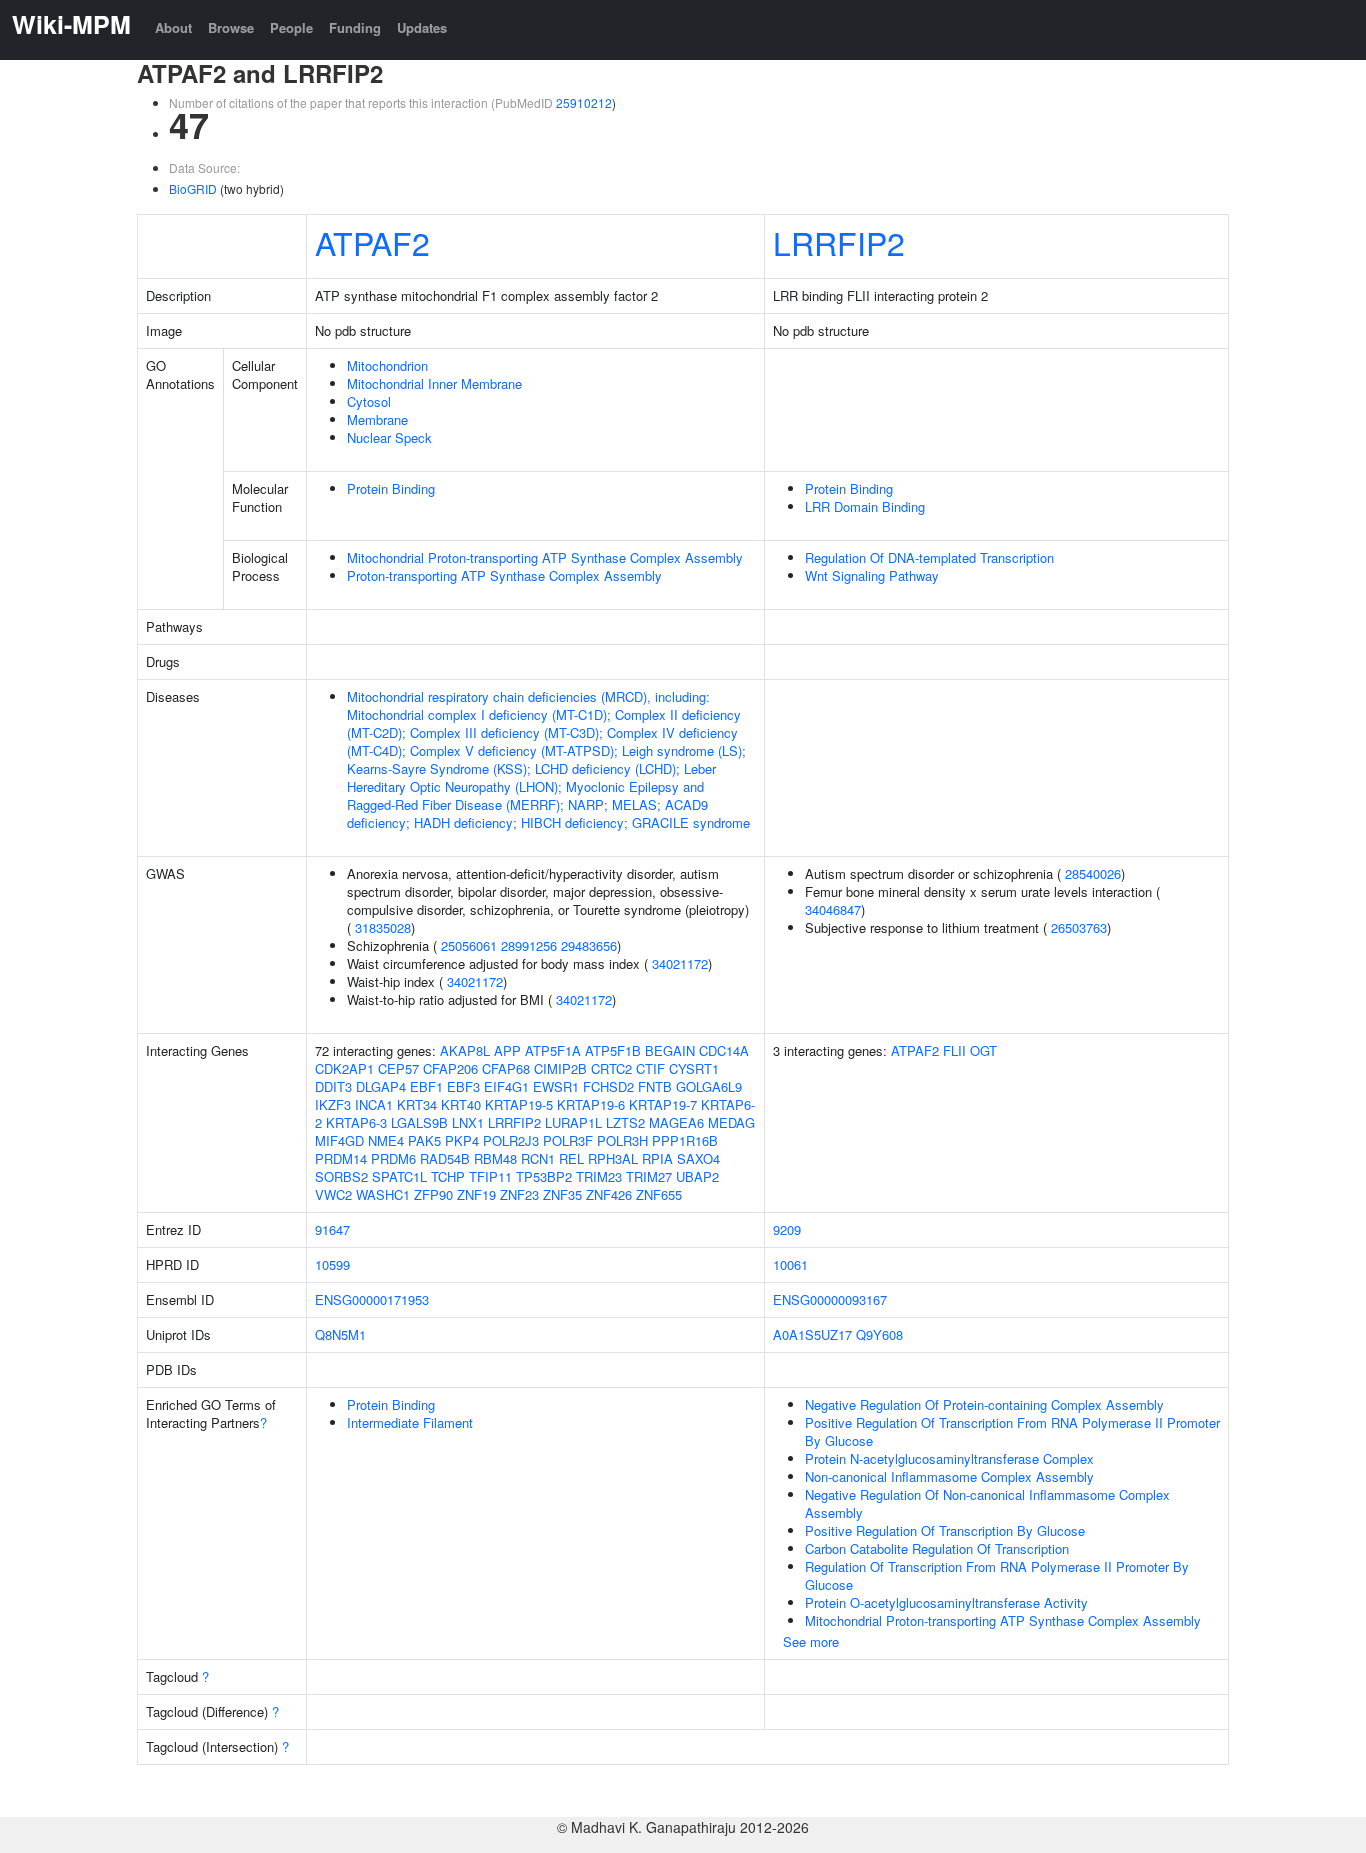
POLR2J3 (511, 1140)
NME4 (386, 1140)
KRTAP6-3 (356, 1122)
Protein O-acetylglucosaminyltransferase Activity (946, 1602)
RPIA (657, 1158)
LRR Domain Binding (865, 506)
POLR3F (568, 1140)
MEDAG (731, 1122)
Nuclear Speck (389, 437)
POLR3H (622, 1140)
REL (571, 1158)
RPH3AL (613, 1158)
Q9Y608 (879, 1334)
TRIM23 (599, 1176)
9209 (787, 1229)
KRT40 (461, 1104)
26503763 (1079, 927)
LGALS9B (419, 1122)
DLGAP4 (381, 1086)
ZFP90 (433, 1194)
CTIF (650, 1068)
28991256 (529, 945)
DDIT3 (333, 1086)
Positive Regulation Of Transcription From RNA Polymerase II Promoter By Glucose (1012, 1431)
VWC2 (333, 1194)
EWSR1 (556, 1086)
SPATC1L (399, 1176)
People (291, 27)
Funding (355, 27)
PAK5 (424, 1140)
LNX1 (468, 1122)
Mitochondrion (387, 365)
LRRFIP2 (839, 242)
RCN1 (538, 1158)
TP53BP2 (544, 1176)
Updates (422, 27)
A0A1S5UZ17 (812, 1334)
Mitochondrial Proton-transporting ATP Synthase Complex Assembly (545, 557)
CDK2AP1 (344, 1068)
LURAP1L (573, 1122)
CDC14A (724, 1050)
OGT (983, 1050)
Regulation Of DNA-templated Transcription (929, 557)
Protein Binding (391, 488)
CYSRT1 (694, 1068)
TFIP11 (490, 1176)
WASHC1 (383, 1194)
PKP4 (462, 1140)
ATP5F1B (613, 1050)
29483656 (589, 945)
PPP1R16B (685, 1140)
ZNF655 (659, 1194)
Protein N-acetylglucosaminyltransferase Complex (949, 1458)
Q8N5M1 (340, 1334)
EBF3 (463, 1086)
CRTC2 (611, 1068)
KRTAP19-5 (519, 1104)
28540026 (1093, 873)
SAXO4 (698, 1158)
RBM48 (495, 1158)
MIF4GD (339, 1140)
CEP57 (398, 1068)
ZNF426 (609, 1194)
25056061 (469, 945)
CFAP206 (450, 1068)
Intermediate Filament (410, 1422)
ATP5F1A (553, 1050)
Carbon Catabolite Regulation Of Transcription (937, 1548)
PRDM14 (341, 1158)
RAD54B (445, 1158)
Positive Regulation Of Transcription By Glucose (945, 1530)
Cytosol (369, 401)
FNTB (655, 1086)
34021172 (680, 963)
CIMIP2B (560, 1068)
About (173, 27)
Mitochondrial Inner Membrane (434, 383)
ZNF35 (562, 1194)
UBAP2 (697, 1176)
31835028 (383, 927)
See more (811, 1641)
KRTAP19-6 (591, 1104)
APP (507, 1050)
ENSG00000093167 (830, 1299)
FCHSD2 (608, 1086)
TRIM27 (649, 1176)
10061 (790, 1264)
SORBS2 (341, 1176)
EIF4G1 (506, 1086)
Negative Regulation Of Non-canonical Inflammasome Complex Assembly (987, 1503)
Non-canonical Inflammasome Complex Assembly (949, 1476)
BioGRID (193, 188)
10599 (332, 1264)
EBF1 (426, 1086)
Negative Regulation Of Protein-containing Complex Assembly (984, 1404)
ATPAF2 (372, 242)
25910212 (584, 102)
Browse (231, 27)
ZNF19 (476, 1194)
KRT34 (417, 1104)
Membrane (377, 419)
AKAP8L (465, 1050)
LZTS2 (625, 1122)
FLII (954, 1050)
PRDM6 (393, 1158)
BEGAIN (670, 1050)
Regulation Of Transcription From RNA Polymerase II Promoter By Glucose (997, 1575)
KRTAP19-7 (663, 1104)
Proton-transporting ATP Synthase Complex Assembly (504, 575)
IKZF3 (333, 1104)
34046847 (833, 909)
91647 (332, 1229)
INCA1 (374, 1104)
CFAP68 (506, 1068)
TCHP (448, 1176)
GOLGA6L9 (709, 1086)
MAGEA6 (676, 1122)
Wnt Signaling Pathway (872, 575)
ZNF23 (519, 1194)
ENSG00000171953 (372, 1299)
